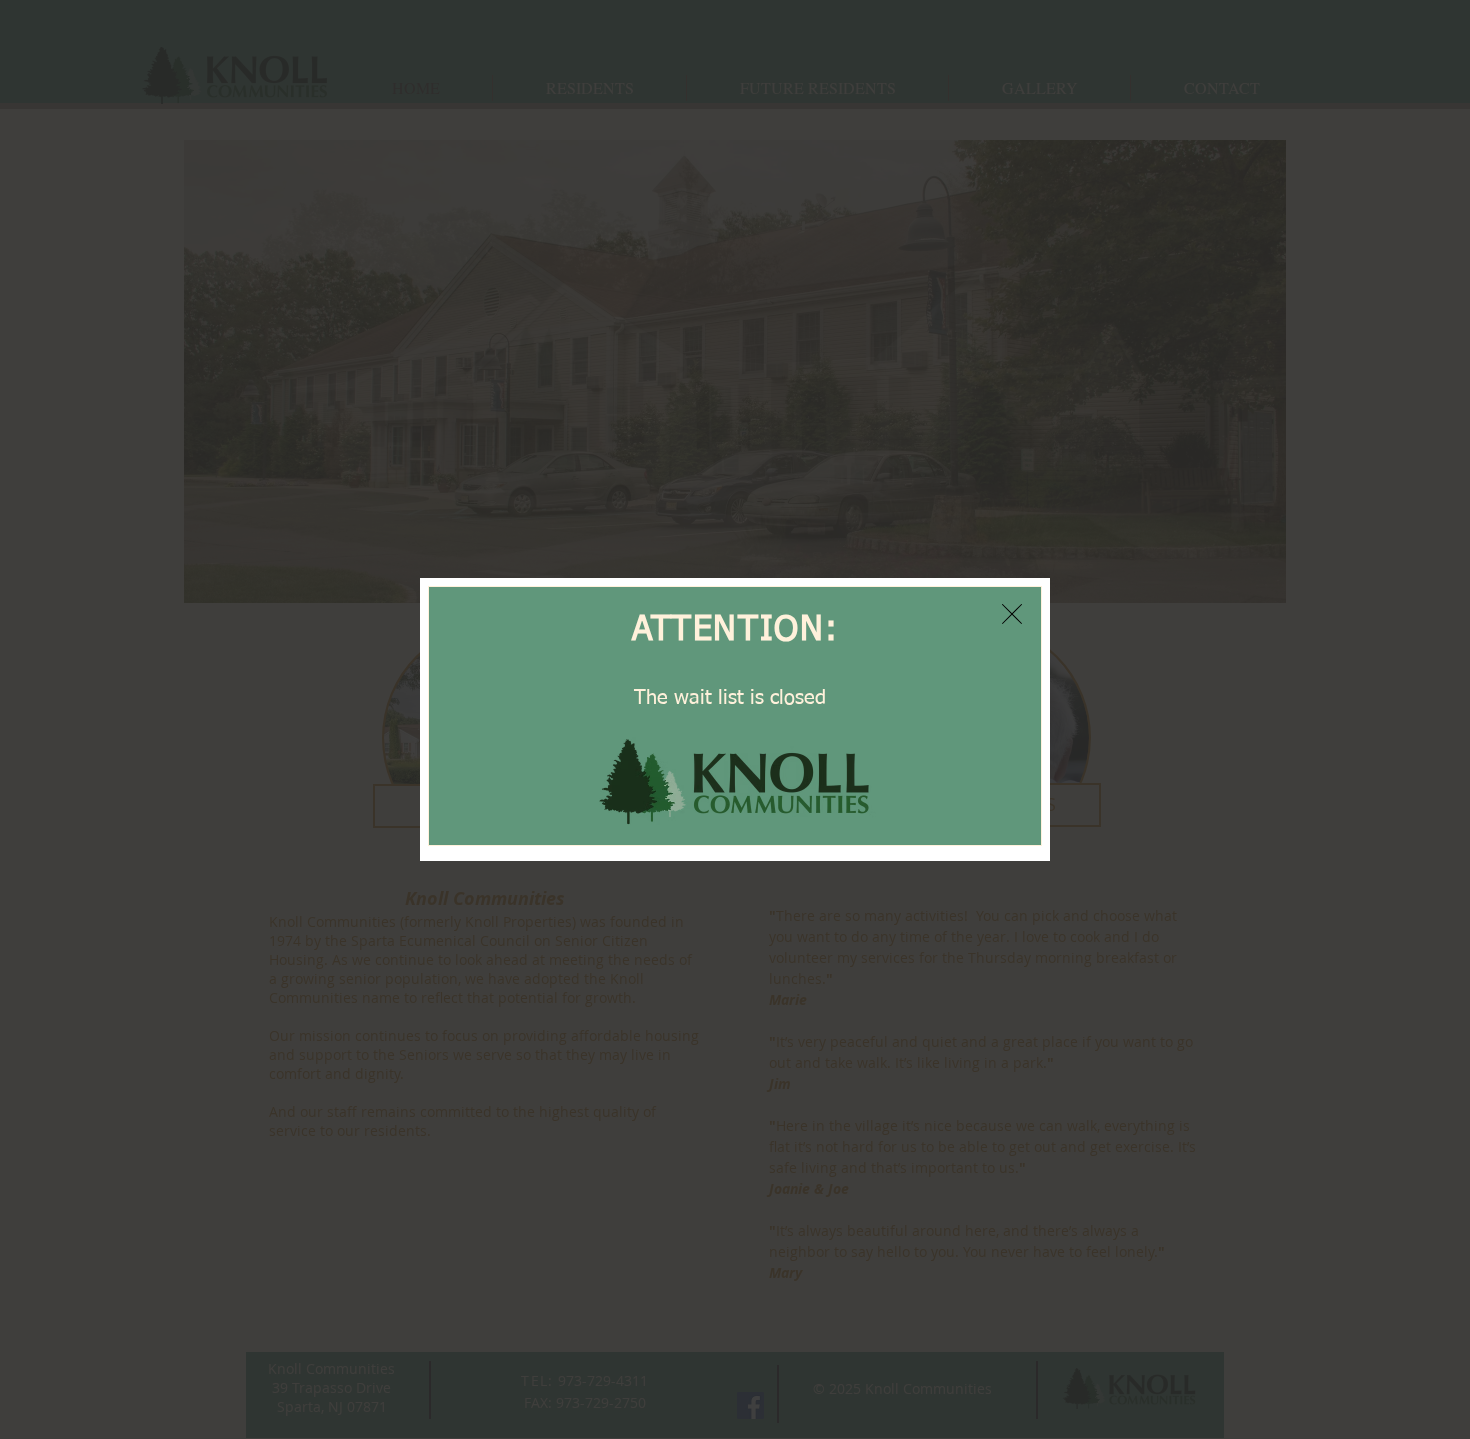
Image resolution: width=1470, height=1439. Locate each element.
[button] (1012, 614)
